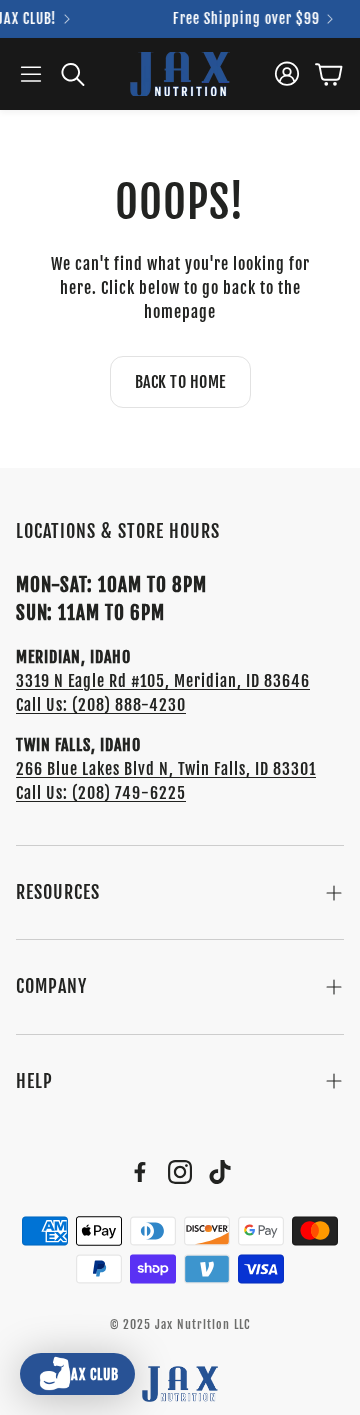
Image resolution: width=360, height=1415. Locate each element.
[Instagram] (180, 1172)
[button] (31, 74)
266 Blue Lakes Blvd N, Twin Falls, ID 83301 (166, 769)
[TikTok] (220, 1172)
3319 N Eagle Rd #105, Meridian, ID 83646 (163, 681)
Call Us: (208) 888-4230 (101, 705)
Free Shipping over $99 (242, 19)
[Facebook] (140, 1172)
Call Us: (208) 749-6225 (101, 793)
